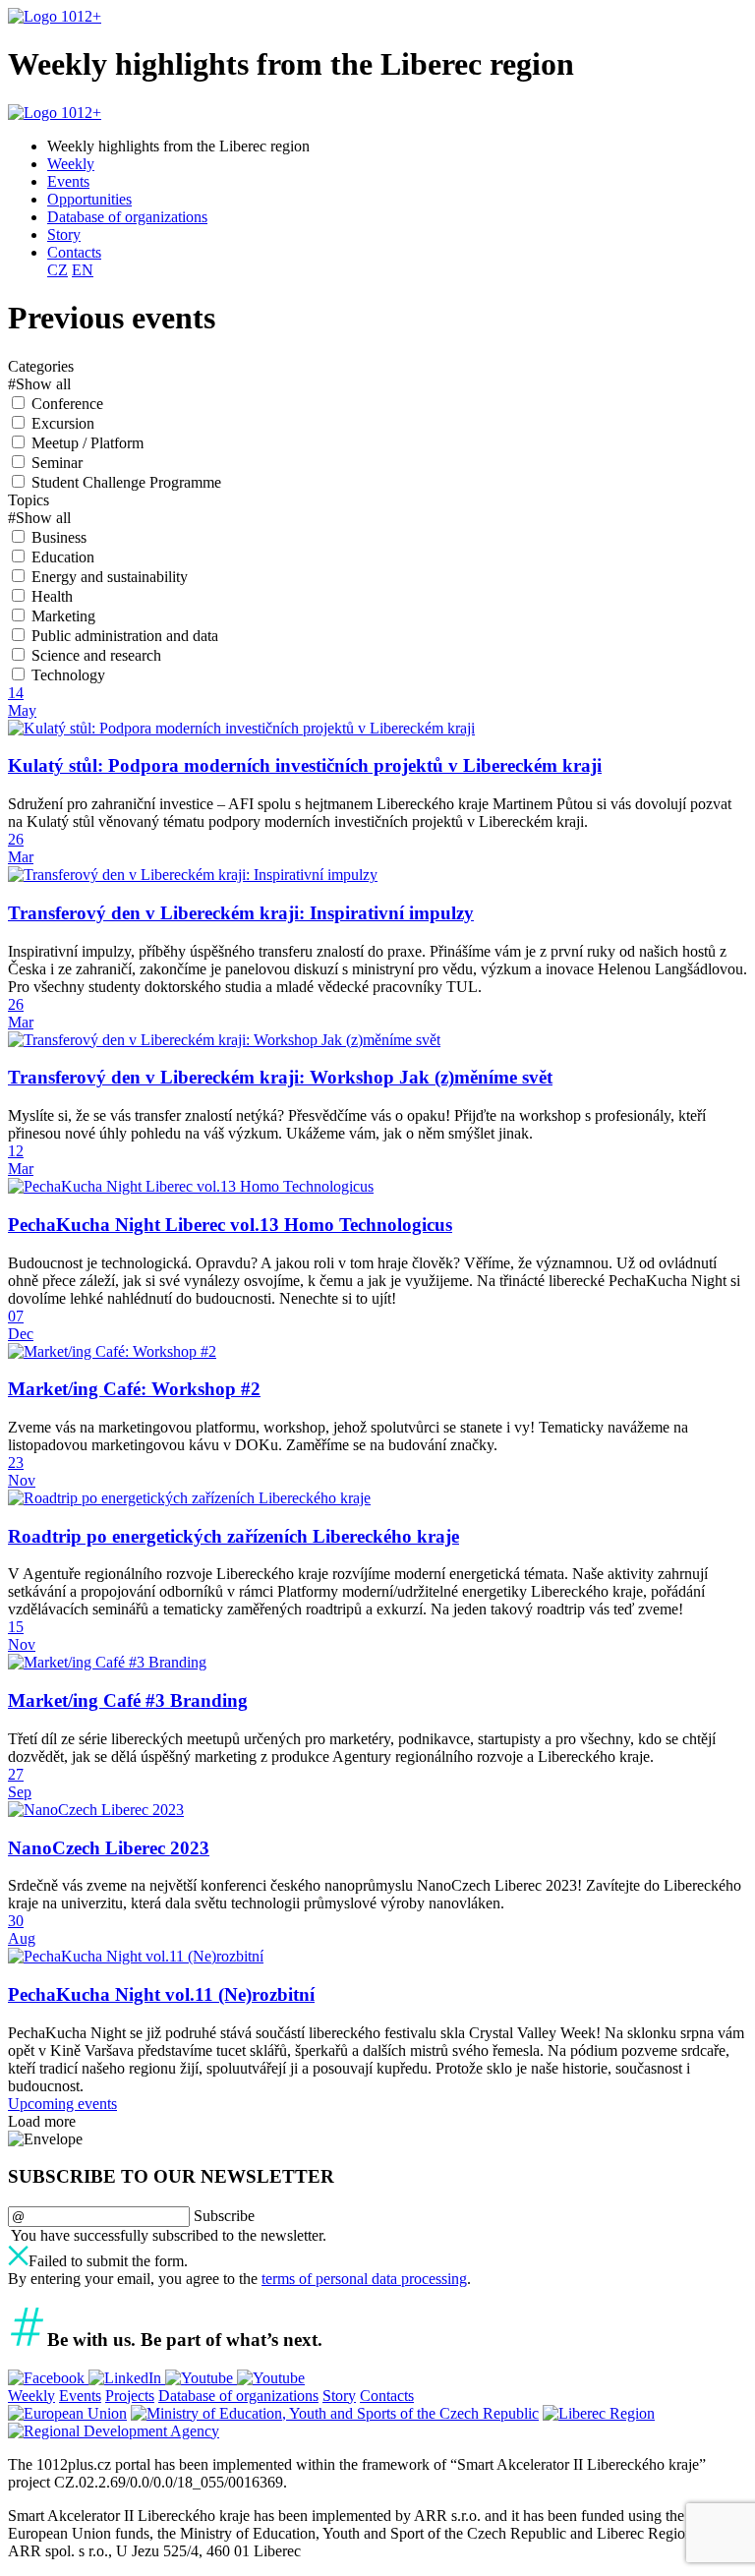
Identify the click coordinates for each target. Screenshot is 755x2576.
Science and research (96, 655)
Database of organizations (127, 217)
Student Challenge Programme (126, 482)
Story (64, 234)
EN (83, 270)
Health (52, 596)
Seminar (57, 463)
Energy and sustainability (110, 577)
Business (59, 537)
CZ (58, 270)
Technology (68, 675)
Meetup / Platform (87, 443)
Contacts (74, 252)
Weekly (71, 164)
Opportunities (89, 199)
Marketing (63, 616)
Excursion (63, 423)
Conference (67, 404)
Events (68, 181)
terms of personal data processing (364, 2279)
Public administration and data (125, 636)
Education (63, 557)
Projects (130, 2396)
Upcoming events (62, 2104)
